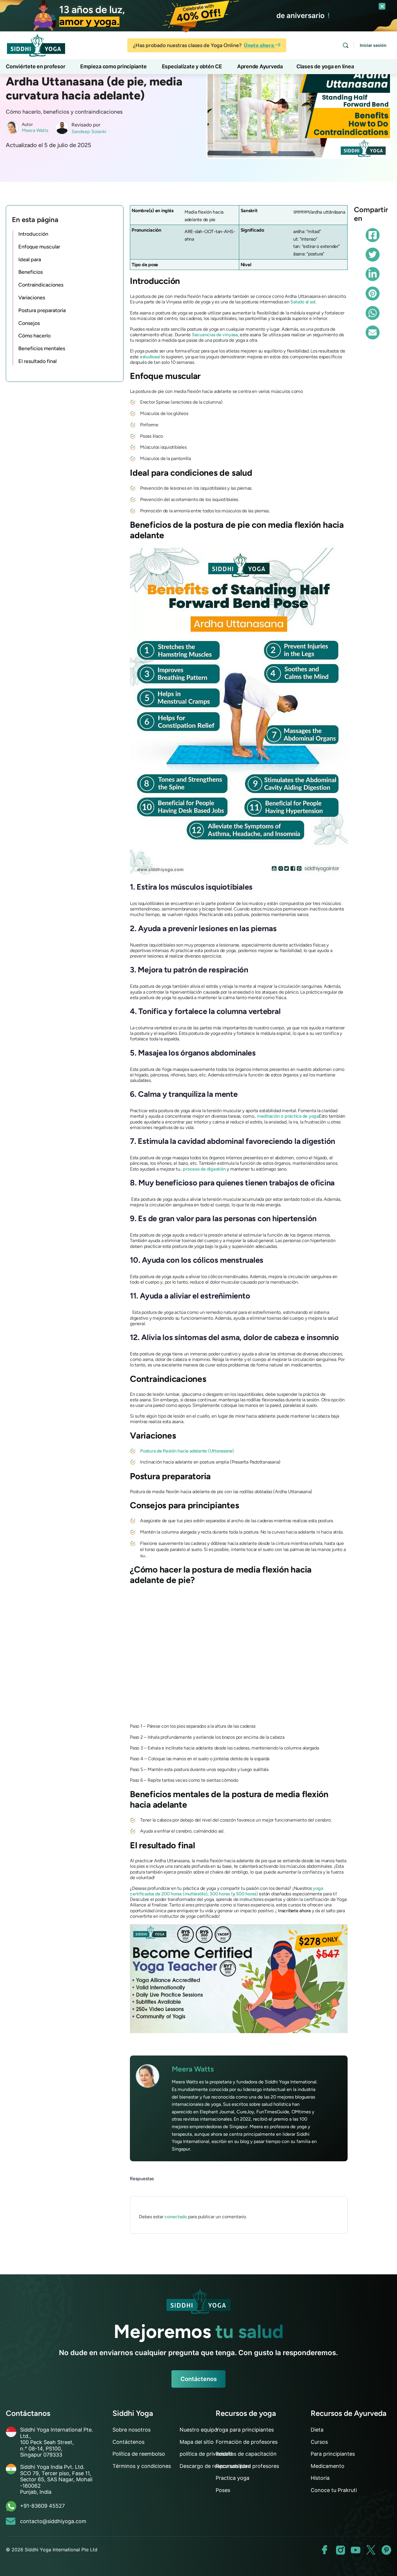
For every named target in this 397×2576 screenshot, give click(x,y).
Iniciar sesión (373, 45)
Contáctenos (199, 2379)
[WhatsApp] (373, 313)
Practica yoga (233, 2478)
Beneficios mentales (42, 348)
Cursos (319, 2442)
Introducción (33, 234)
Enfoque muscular (39, 247)
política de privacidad (206, 2454)
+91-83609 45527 (42, 2506)
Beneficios (31, 272)
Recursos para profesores (247, 2466)
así (157, 357)
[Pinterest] (373, 294)
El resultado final (37, 361)
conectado (176, 2217)
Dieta (317, 2430)
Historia (320, 2478)
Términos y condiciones (142, 2466)
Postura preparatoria (42, 310)
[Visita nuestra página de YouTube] (356, 2550)
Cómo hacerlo (34, 336)
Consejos (29, 323)
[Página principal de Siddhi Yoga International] (199, 2301)
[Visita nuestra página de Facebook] (325, 2550)
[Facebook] (373, 235)
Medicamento (328, 2466)
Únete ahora (260, 45)
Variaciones (32, 298)
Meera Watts (35, 130)
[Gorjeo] (373, 255)
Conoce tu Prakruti (334, 2490)
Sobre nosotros (132, 2430)
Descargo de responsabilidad (215, 2466)
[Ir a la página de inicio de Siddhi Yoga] (36, 45)
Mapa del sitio (197, 2442)
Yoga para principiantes (245, 2430)
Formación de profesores (247, 2442)
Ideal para (30, 260)
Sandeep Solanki (89, 132)
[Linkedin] (373, 274)
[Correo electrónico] (373, 332)
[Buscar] (346, 45)
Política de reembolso (139, 2454)
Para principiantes (333, 2454)
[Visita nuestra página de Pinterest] (386, 2550)
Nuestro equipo (199, 2430)
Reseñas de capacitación (246, 2454)
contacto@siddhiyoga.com (53, 2521)
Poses (223, 2490)
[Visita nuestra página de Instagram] (340, 2550)
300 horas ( (221, 1894)
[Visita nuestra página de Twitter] (371, 2550)
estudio (147, 357)
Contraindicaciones (41, 285)
